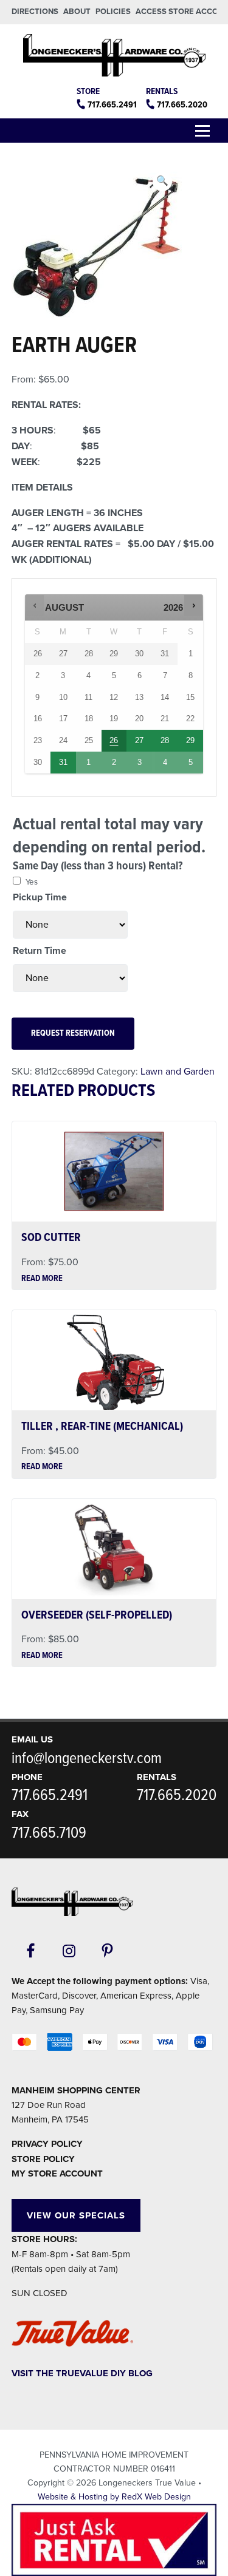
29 (190, 740)
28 (165, 740)
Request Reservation (73, 1034)
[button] (162, 182)
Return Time (40, 951)
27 (139, 740)
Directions (35, 12)
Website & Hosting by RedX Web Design (114, 2497)
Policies (113, 12)
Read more (42, 1279)
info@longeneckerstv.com (87, 1759)
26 (114, 740)
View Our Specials (76, 2215)
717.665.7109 (49, 1833)
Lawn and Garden (178, 1072)
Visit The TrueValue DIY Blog (82, 2373)
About (77, 12)
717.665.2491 (112, 105)
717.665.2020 (182, 105)
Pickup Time (40, 897)
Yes (32, 882)
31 (63, 762)
